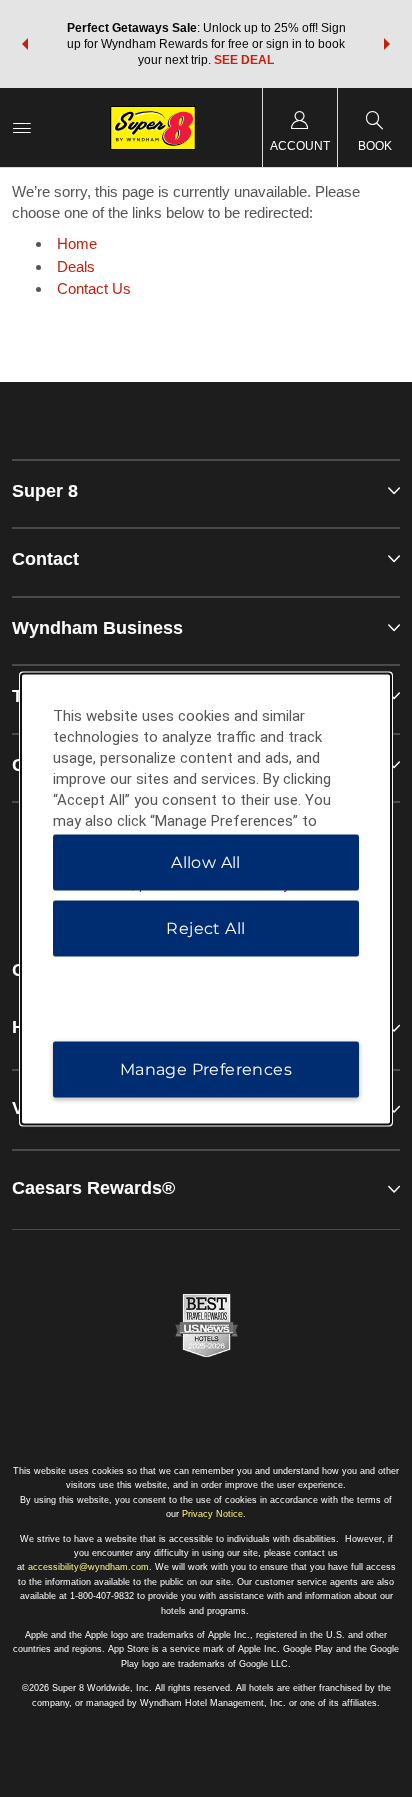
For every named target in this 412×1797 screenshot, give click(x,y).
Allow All (206, 861)
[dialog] (206, 898)
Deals (76, 266)
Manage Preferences (206, 1068)
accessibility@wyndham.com (88, 1567)
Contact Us (94, 288)
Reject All (205, 927)
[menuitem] (22, 127)
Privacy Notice (212, 1514)
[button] (25, 44)
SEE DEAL (244, 60)
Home (77, 243)
